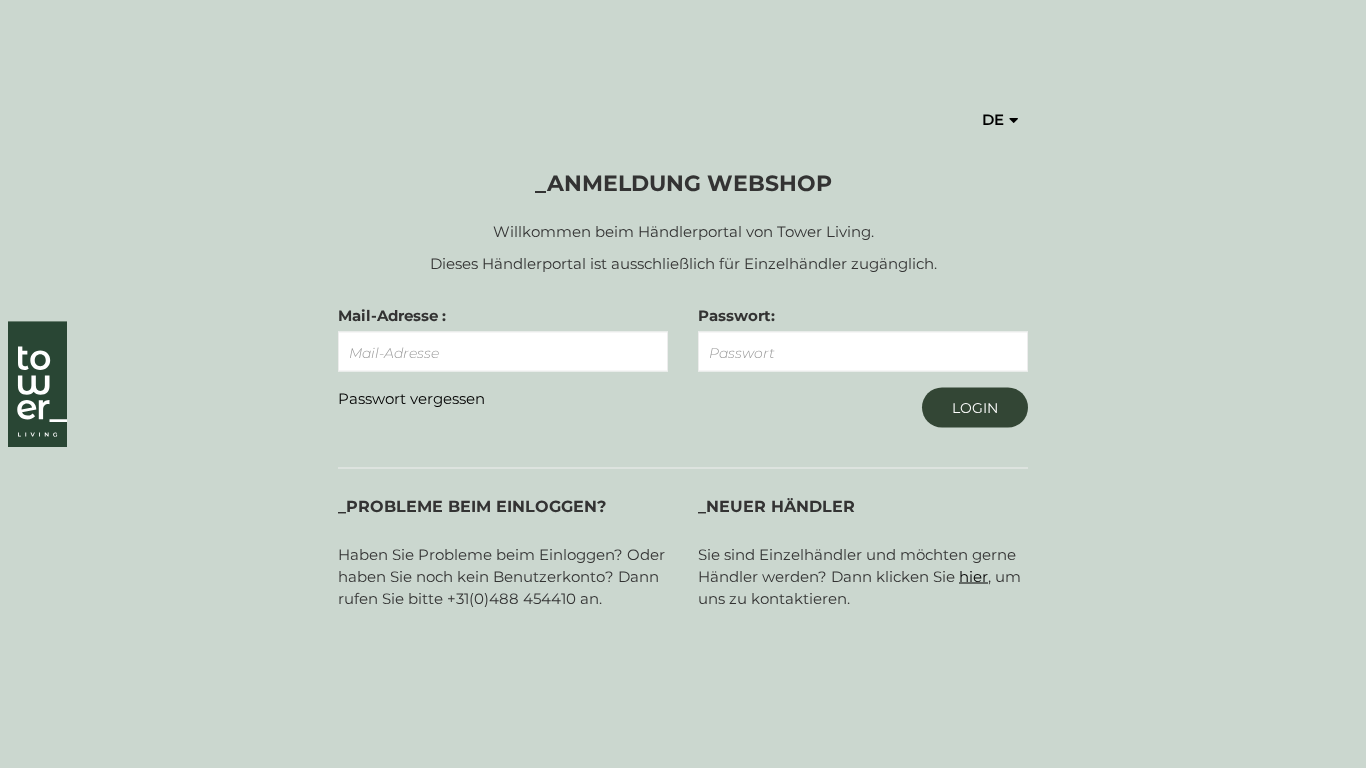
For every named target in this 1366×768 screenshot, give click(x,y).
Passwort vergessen (411, 398)
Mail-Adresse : (392, 315)
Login (975, 408)
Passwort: (736, 315)
